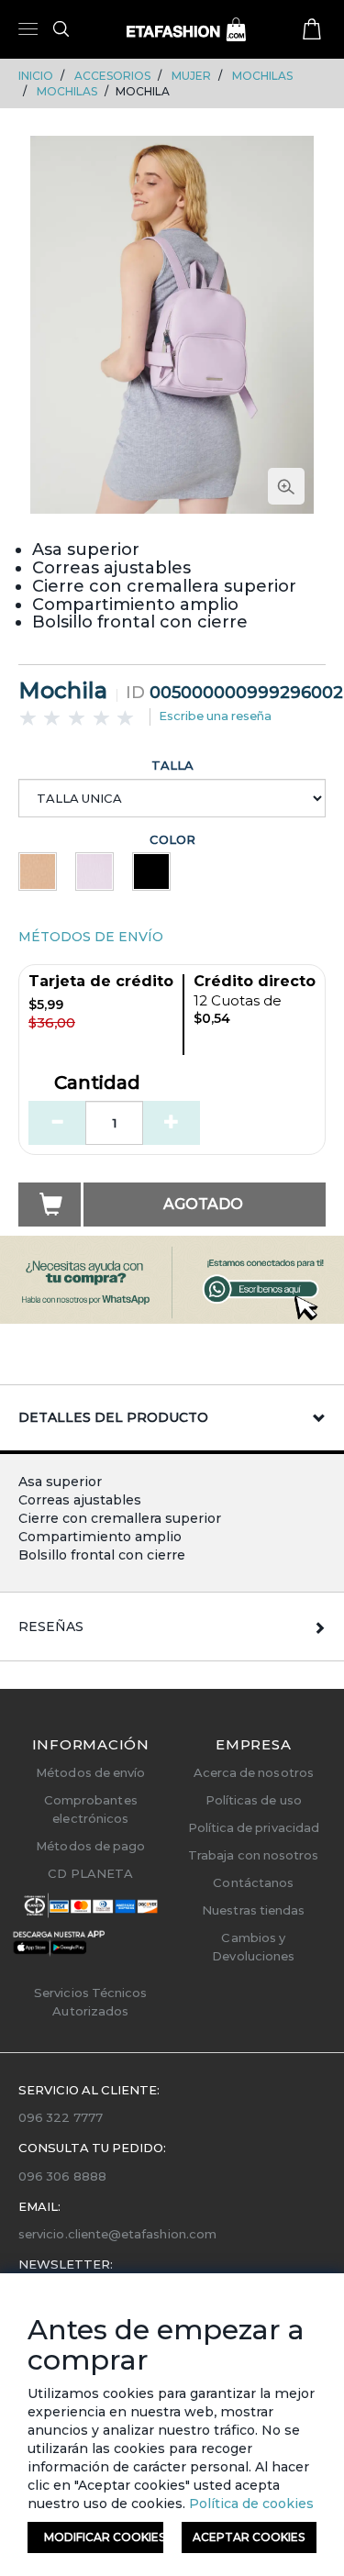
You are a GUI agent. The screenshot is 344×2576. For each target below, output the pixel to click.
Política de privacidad (254, 1827)
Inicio (36, 76)
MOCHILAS (262, 76)
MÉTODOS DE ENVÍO (91, 937)
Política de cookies (250, 2504)
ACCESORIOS (112, 76)
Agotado (203, 1204)
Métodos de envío (90, 1772)
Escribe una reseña (215, 716)
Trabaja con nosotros (253, 1855)
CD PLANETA (90, 1873)
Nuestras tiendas (253, 1910)
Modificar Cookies (104, 2537)
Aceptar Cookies (249, 2537)
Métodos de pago (90, 1846)
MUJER (191, 76)
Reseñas (51, 1627)
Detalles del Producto (113, 1417)
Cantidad (97, 1083)
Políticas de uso (254, 1800)
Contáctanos (253, 1882)
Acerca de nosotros (254, 1772)
